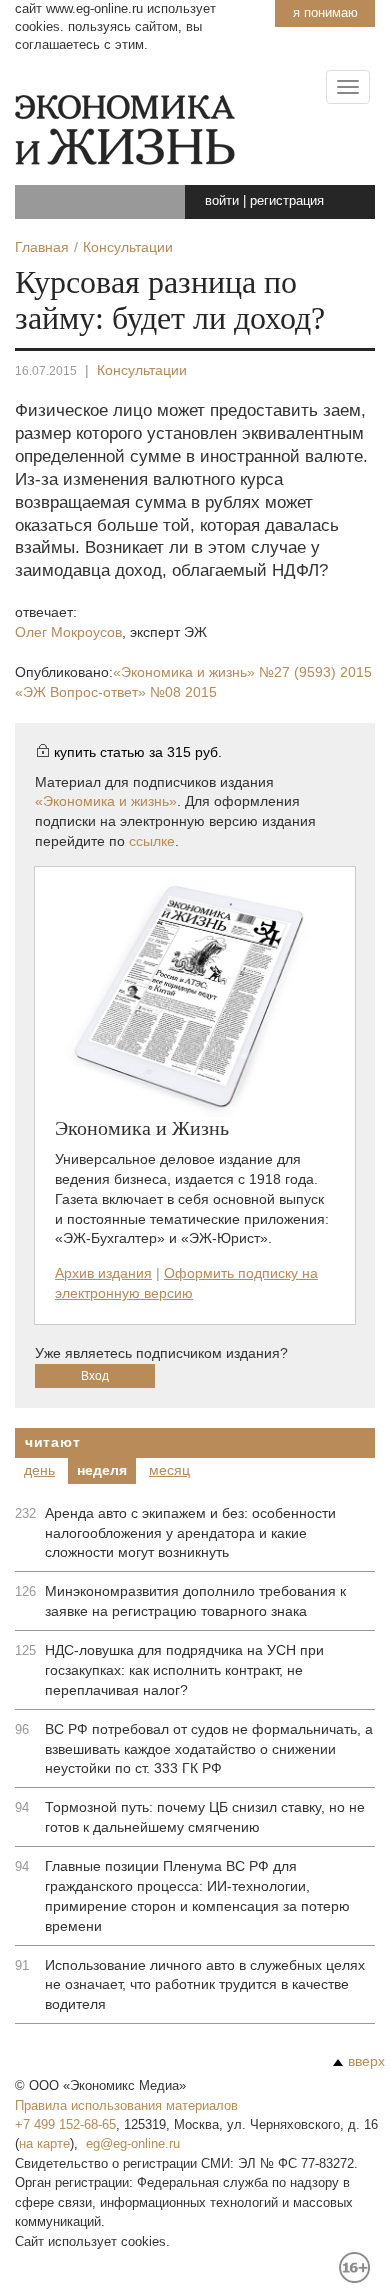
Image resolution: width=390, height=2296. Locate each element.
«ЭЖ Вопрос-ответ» (116, 692)
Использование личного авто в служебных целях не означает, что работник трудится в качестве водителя (205, 1985)
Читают (52, 1442)
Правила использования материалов (126, 2105)
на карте (44, 2143)
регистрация (287, 200)
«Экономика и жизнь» (242, 672)
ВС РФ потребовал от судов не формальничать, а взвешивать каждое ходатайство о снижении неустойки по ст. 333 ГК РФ (209, 1749)
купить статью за (138, 752)
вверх (366, 2061)
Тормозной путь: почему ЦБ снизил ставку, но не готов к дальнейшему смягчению (205, 1817)
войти (222, 200)
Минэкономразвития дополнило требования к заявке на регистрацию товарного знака (195, 1601)
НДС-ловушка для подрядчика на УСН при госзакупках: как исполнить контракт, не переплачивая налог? (184, 1670)
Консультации (142, 370)
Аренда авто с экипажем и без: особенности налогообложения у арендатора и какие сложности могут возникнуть (190, 1533)
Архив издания (103, 1273)
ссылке (152, 841)
